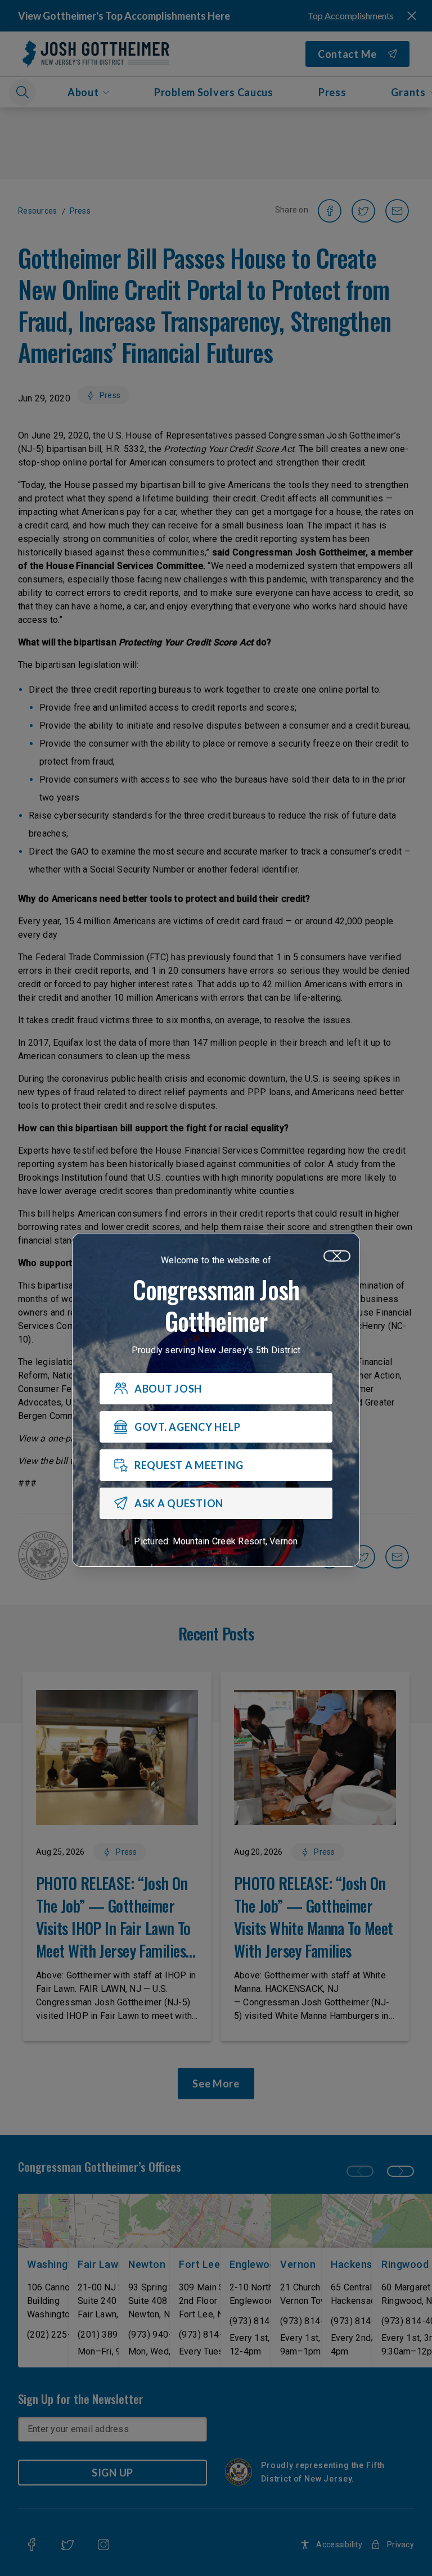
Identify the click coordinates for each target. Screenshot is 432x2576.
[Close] (337, 1256)
